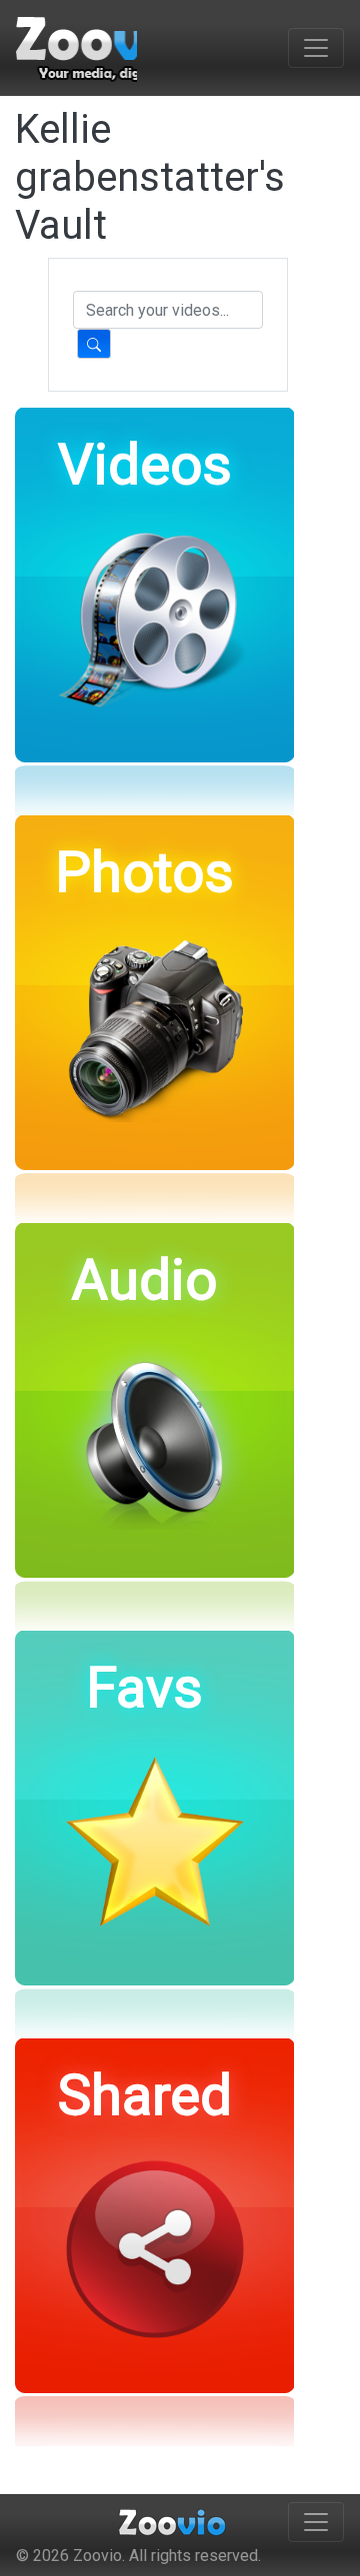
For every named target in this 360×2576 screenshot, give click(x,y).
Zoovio (97, 2556)
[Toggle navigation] (316, 48)
